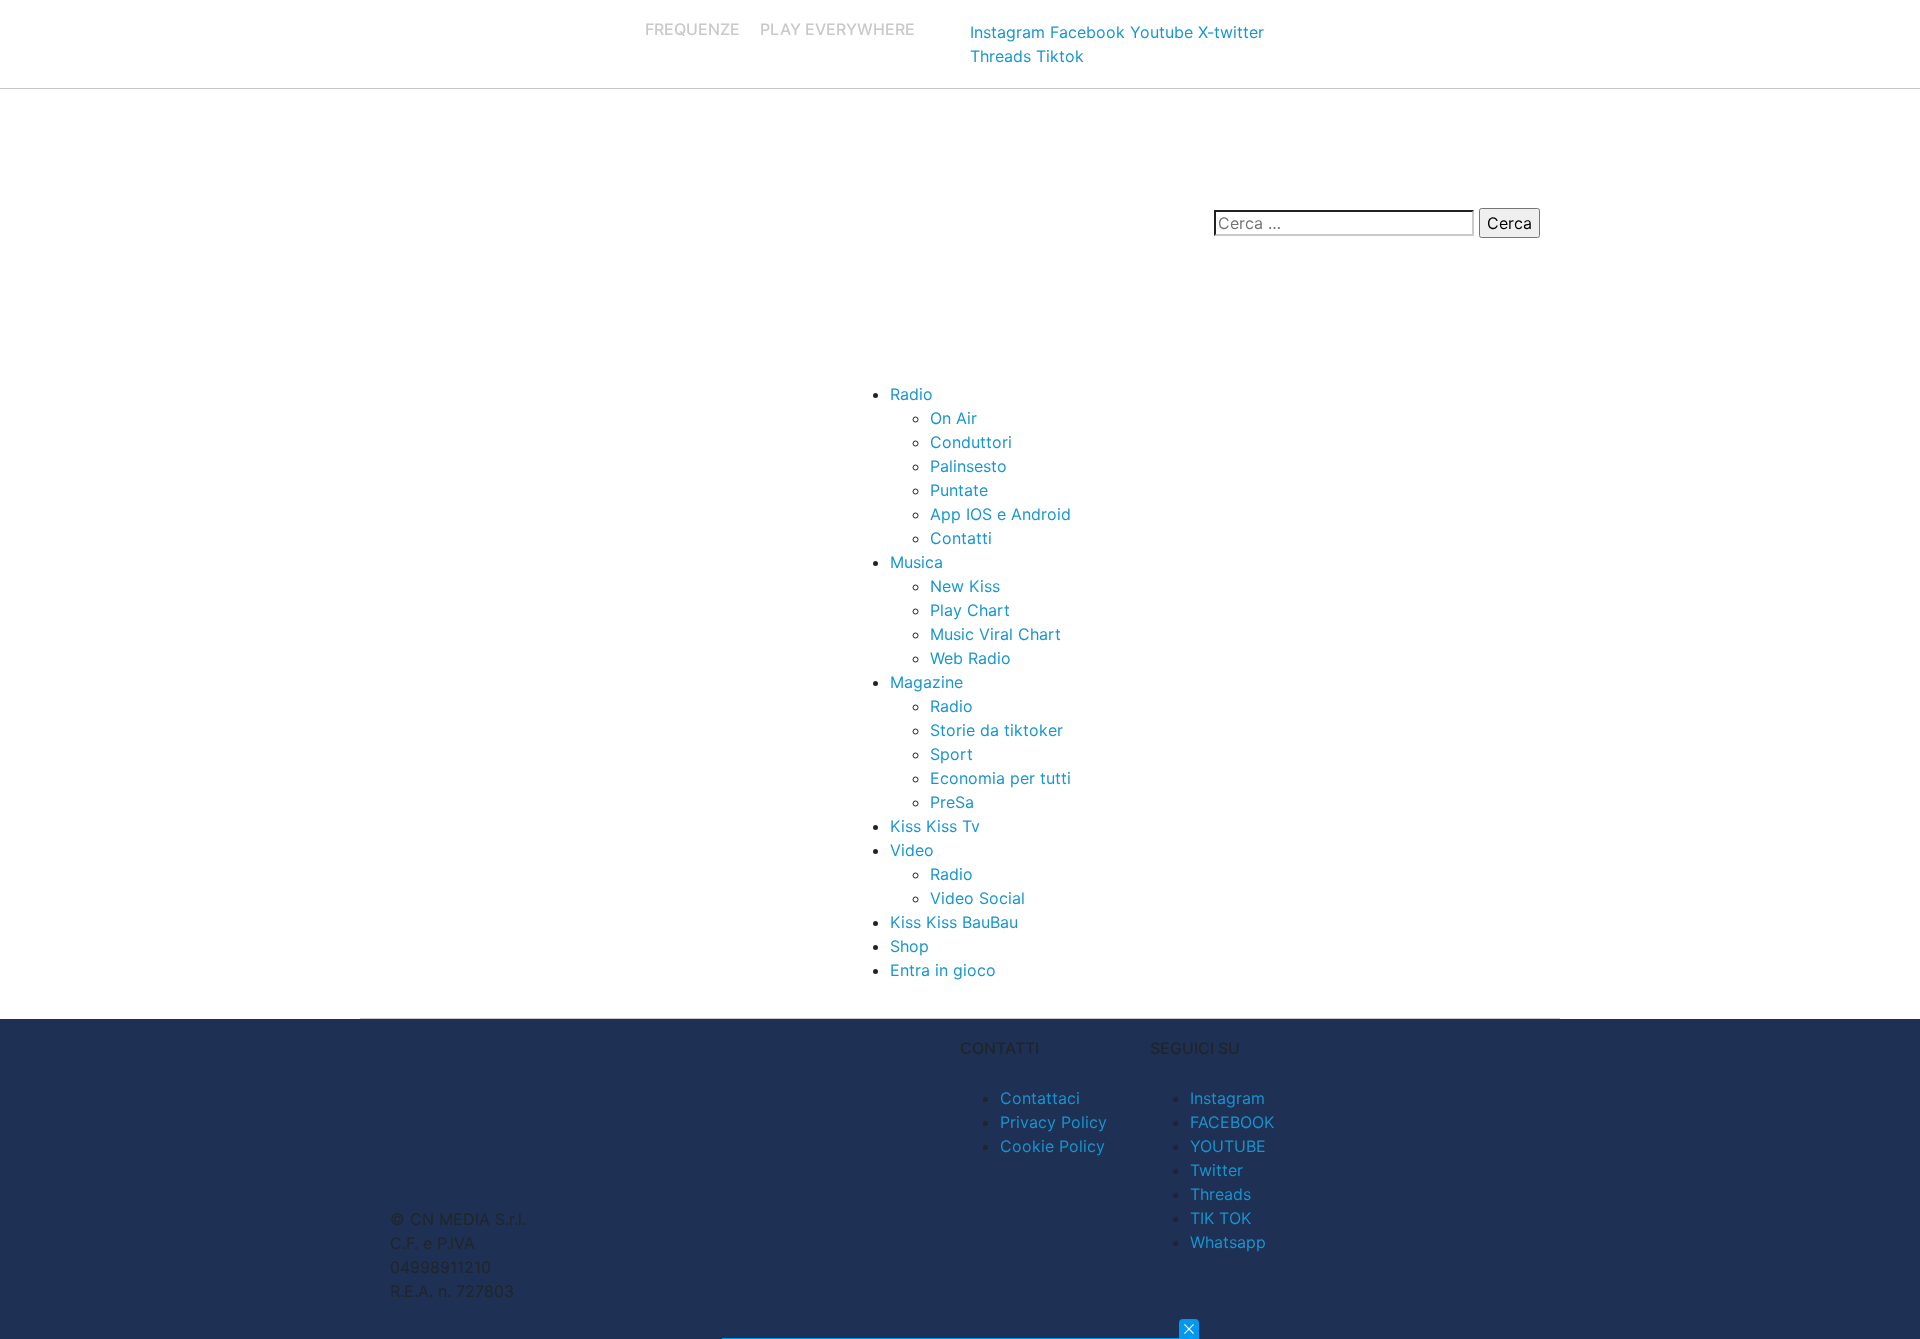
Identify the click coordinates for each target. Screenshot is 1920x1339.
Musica (916, 562)
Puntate (959, 490)
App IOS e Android (1000, 514)
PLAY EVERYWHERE (837, 29)
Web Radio (970, 658)
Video (912, 850)
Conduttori (971, 442)
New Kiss (965, 586)
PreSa (952, 802)
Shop (909, 946)
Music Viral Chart (995, 634)
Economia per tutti (1000, 778)
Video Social (977, 898)
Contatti (961, 538)
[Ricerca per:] (1344, 223)
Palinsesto (968, 466)
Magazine (926, 682)
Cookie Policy (1052, 1146)
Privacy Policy (1053, 1122)
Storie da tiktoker (996, 730)
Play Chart (970, 610)
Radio (911, 394)
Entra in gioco (943, 970)
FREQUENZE (692, 29)
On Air (953, 418)
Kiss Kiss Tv (935, 826)
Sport (951, 754)
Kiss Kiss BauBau (954, 922)
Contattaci (1040, 1098)
